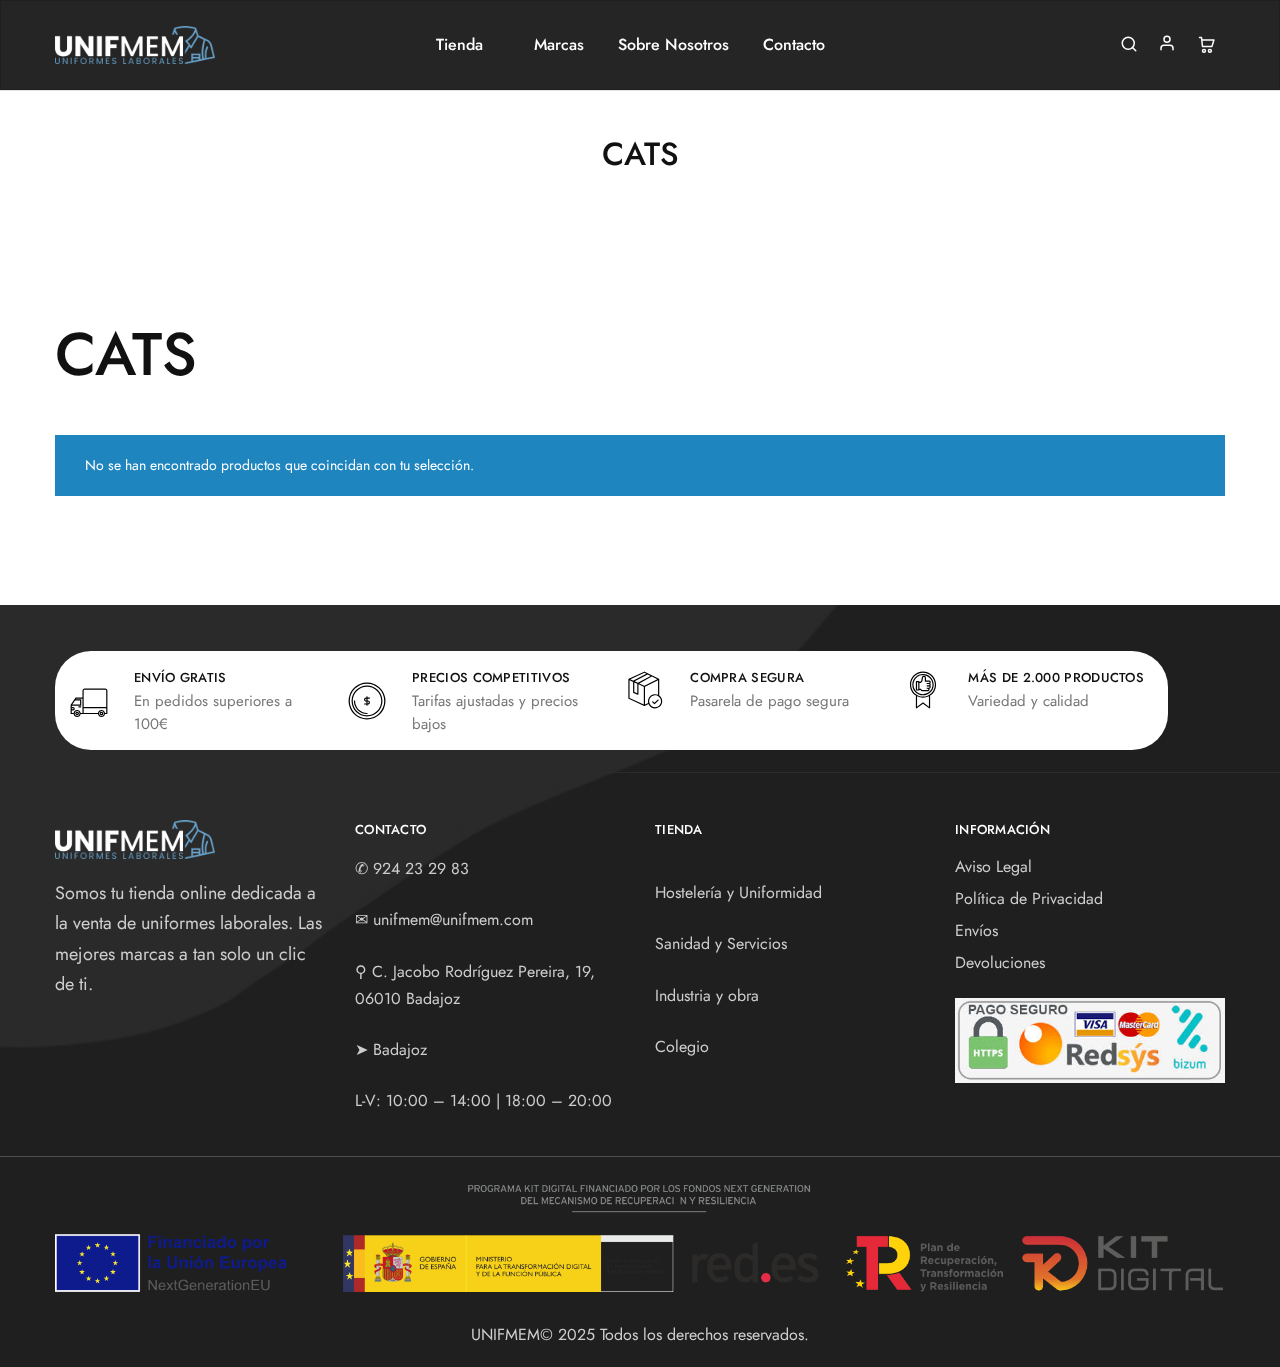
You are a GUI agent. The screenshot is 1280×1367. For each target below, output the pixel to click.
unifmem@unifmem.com (453, 919)
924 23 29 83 (421, 868)
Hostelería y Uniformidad (738, 892)
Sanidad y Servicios (721, 943)
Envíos (976, 930)
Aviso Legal (993, 866)
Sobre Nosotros (673, 45)
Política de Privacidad (1029, 898)
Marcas (559, 45)
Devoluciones (1000, 962)
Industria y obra (707, 995)
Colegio (682, 1046)
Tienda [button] (459, 45)
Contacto (794, 45)
